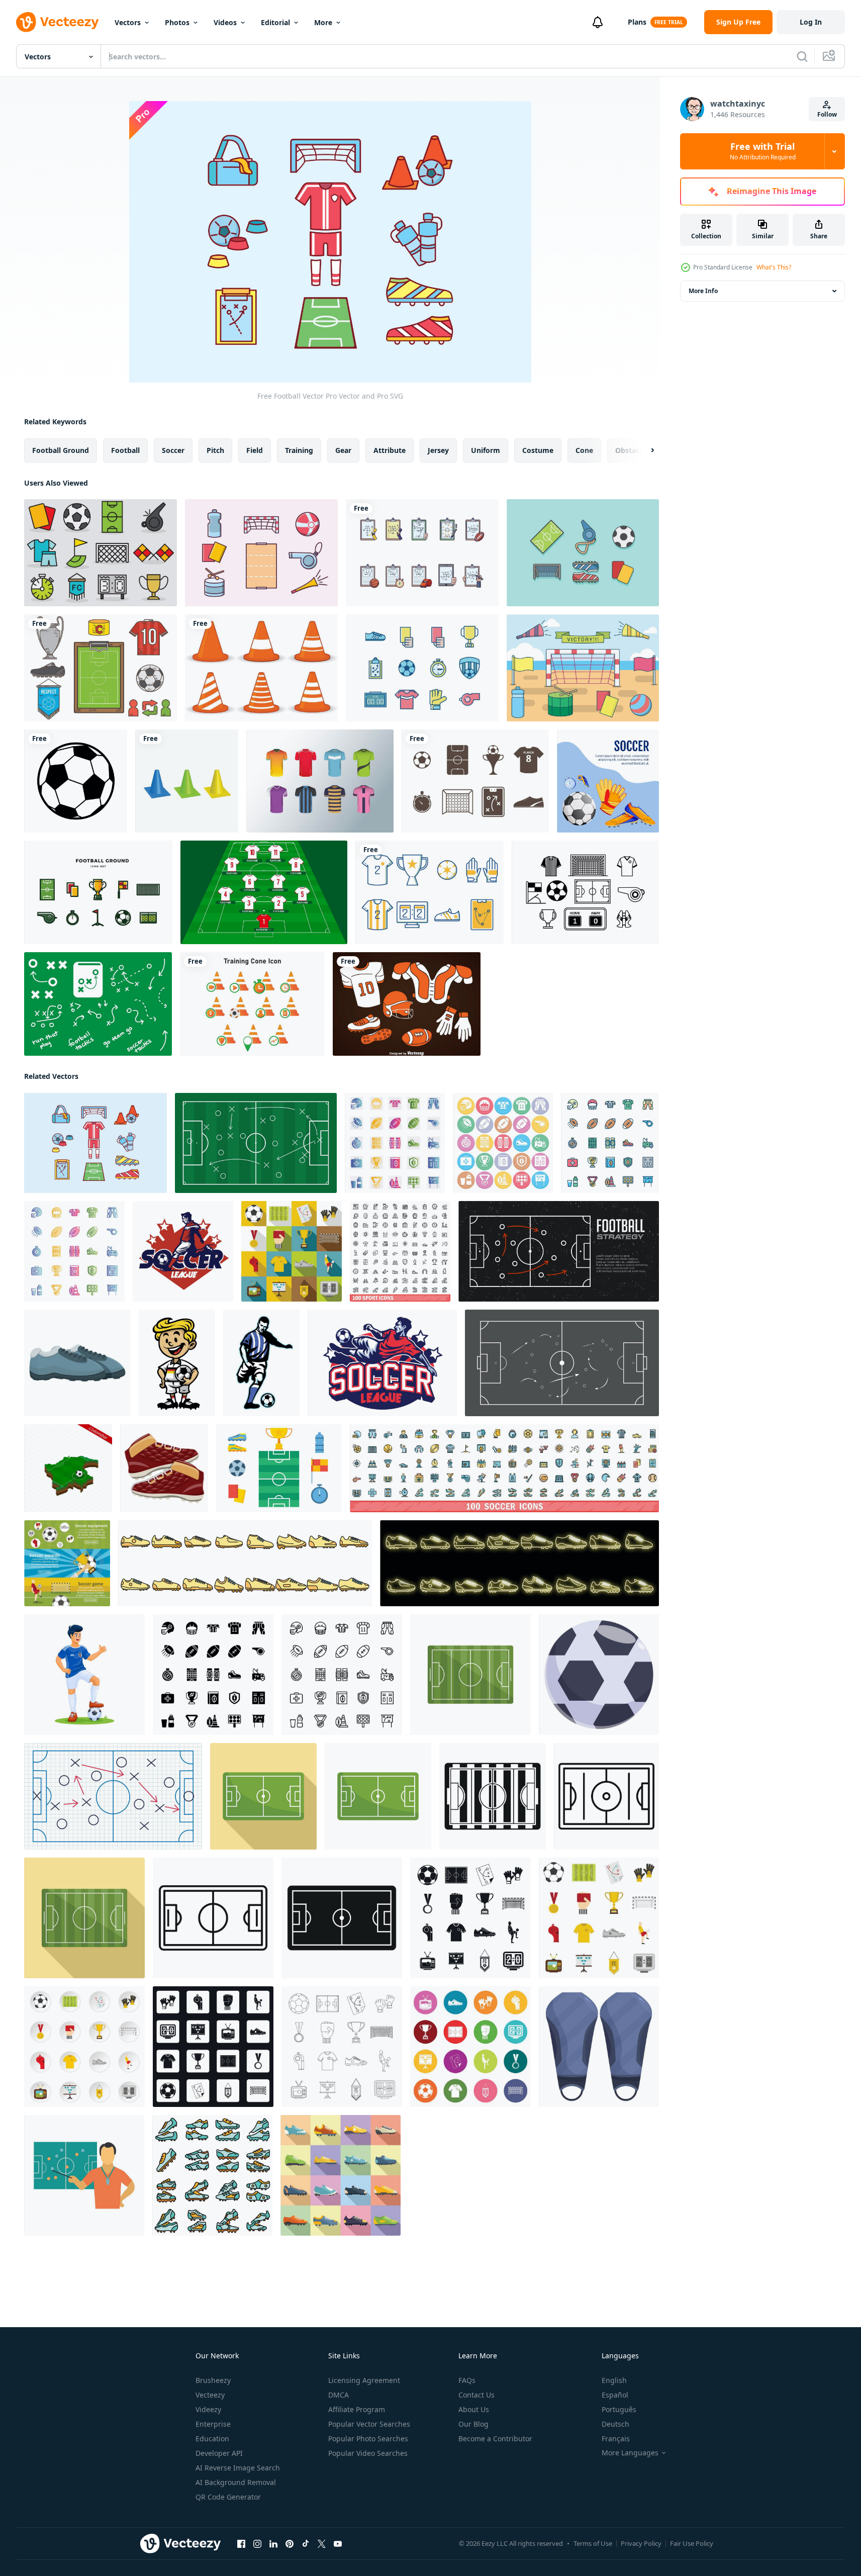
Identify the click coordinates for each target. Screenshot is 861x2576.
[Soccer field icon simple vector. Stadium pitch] (493, 1796)
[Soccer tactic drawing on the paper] (113, 1796)
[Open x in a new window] (322, 2544)
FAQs (467, 2380)
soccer (173, 450)
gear (343, 450)
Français (616, 2439)
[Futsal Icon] (475, 781)
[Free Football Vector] (583, 553)
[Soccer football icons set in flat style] (599, 1918)
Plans (637, 22)
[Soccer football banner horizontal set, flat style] (67, 1563)
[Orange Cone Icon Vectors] (261, 668)
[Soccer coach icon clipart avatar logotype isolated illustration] (84, 2175)
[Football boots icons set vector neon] (519, 1563)
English (614, 2380)
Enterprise (213, 2424)
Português (619, 2409)
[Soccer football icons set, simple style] (470, 1918)
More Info (703, 291)
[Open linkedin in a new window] (273, 2544)
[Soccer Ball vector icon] (76, 781)
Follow (827, 114)
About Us (474, 2409)
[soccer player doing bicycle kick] (382, 1363)
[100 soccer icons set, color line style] (504, 1468)
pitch (215, 450)
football (125, 450)
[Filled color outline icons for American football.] (610, 1143)
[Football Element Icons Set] (407, 1004)
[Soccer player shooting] (183, 1251)
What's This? (774, 267)
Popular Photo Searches (368, 2439)
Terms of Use (593, 2543)
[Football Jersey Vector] (320, 781)
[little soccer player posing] (177, 1363)
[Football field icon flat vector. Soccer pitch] (263, 1796)
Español (615, 2395)
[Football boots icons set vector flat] (212, 2175)
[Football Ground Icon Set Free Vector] (98, 892)
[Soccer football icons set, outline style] (342, 2047)
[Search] (802, 56)
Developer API (219, 2453)
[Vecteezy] (57, 22)
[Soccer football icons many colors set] (470, 2047)
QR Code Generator (228, 2497)
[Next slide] (644, 450)
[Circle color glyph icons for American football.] (503, 1143)
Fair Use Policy (692, 2543)
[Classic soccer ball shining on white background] (599, 1675)
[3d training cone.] (187, 781)
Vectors (128, 22)
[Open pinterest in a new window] (290, 2544)
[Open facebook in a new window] (241, 2544)
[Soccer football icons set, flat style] (292, 1251)
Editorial (275, 22)
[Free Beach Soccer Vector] (261, 553)
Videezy (208, 2409)
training (299, 450)
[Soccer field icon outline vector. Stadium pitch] (213, 1918)
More (323, 22)
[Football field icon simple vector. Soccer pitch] (342, 1918)
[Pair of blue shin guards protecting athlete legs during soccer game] (599, 2047)
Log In (811, 22)
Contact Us (476, 2395)
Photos (177, 22)
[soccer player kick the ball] (261, 1363)
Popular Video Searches (368, 2453)
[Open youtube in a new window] (338, 2544)
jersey (438, 450)
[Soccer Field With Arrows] (562, 1363)
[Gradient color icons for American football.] (395, 1143)
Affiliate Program (357, 2409)
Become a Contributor (495, 2439)
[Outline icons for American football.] (342, 1675)
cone (584, 450)
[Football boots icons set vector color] (245, 1563)
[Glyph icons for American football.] (213, 1675)
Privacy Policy (641, 2543)
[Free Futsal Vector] (422, 668)
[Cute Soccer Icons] (101, 553)
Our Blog (473, 2424)
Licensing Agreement (364, 2380)
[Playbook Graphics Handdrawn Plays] (98, 1004)
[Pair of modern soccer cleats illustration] (77, 1363)
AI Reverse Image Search (238, 2468)
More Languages (630, 2453)
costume (538, 450)
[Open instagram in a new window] (257, 2544)
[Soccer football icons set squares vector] (213, 2047)
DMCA (339, 2395)
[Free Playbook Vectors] (422, 553)
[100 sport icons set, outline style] (400, 1251)
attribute (390, 450)
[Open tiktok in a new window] (306, 2544)
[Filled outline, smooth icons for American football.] (74, 1251)
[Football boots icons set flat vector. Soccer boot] (341, 2175)
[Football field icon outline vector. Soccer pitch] (606, 1796)
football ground (61, 450)
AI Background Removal (236, 2482)
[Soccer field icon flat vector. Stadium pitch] (470, 1675)
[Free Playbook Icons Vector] (101, 668)
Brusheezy (213, 2380)
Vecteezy (210, 2395)
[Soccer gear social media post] (608, 781)
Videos (225, 22)
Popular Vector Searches (369, 2424)
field (255, 450)
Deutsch (615, 2424)
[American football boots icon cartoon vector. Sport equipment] (164, 1468)
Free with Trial (763, 151)
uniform (486, 450)
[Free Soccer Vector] (279, 1468)
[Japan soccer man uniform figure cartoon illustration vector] (84, 1675)
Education (212, 2439)
